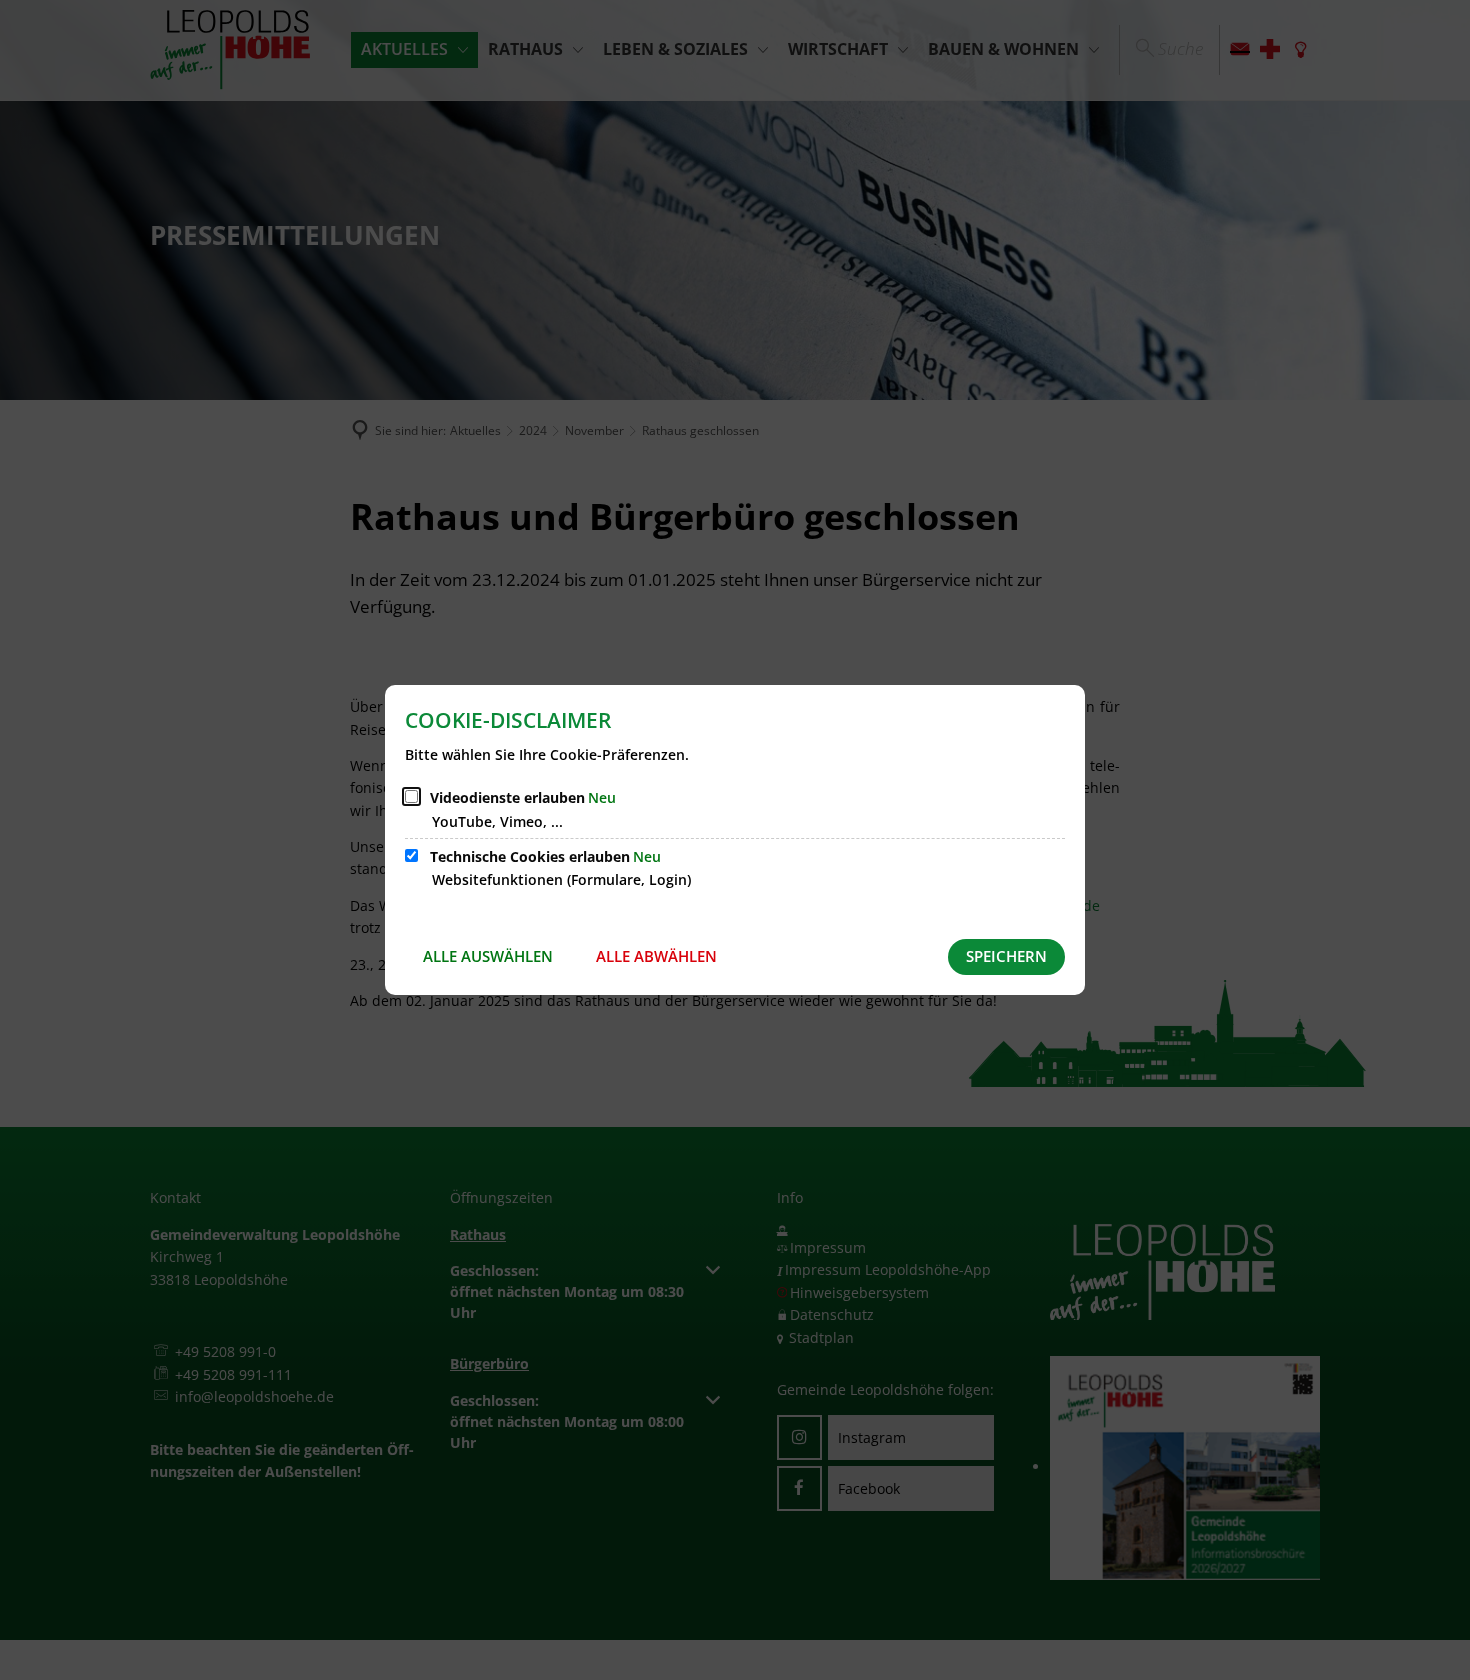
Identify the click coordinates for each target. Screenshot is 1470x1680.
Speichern (1006, 956)
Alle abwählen (656, 956)
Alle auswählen (488, 956)
